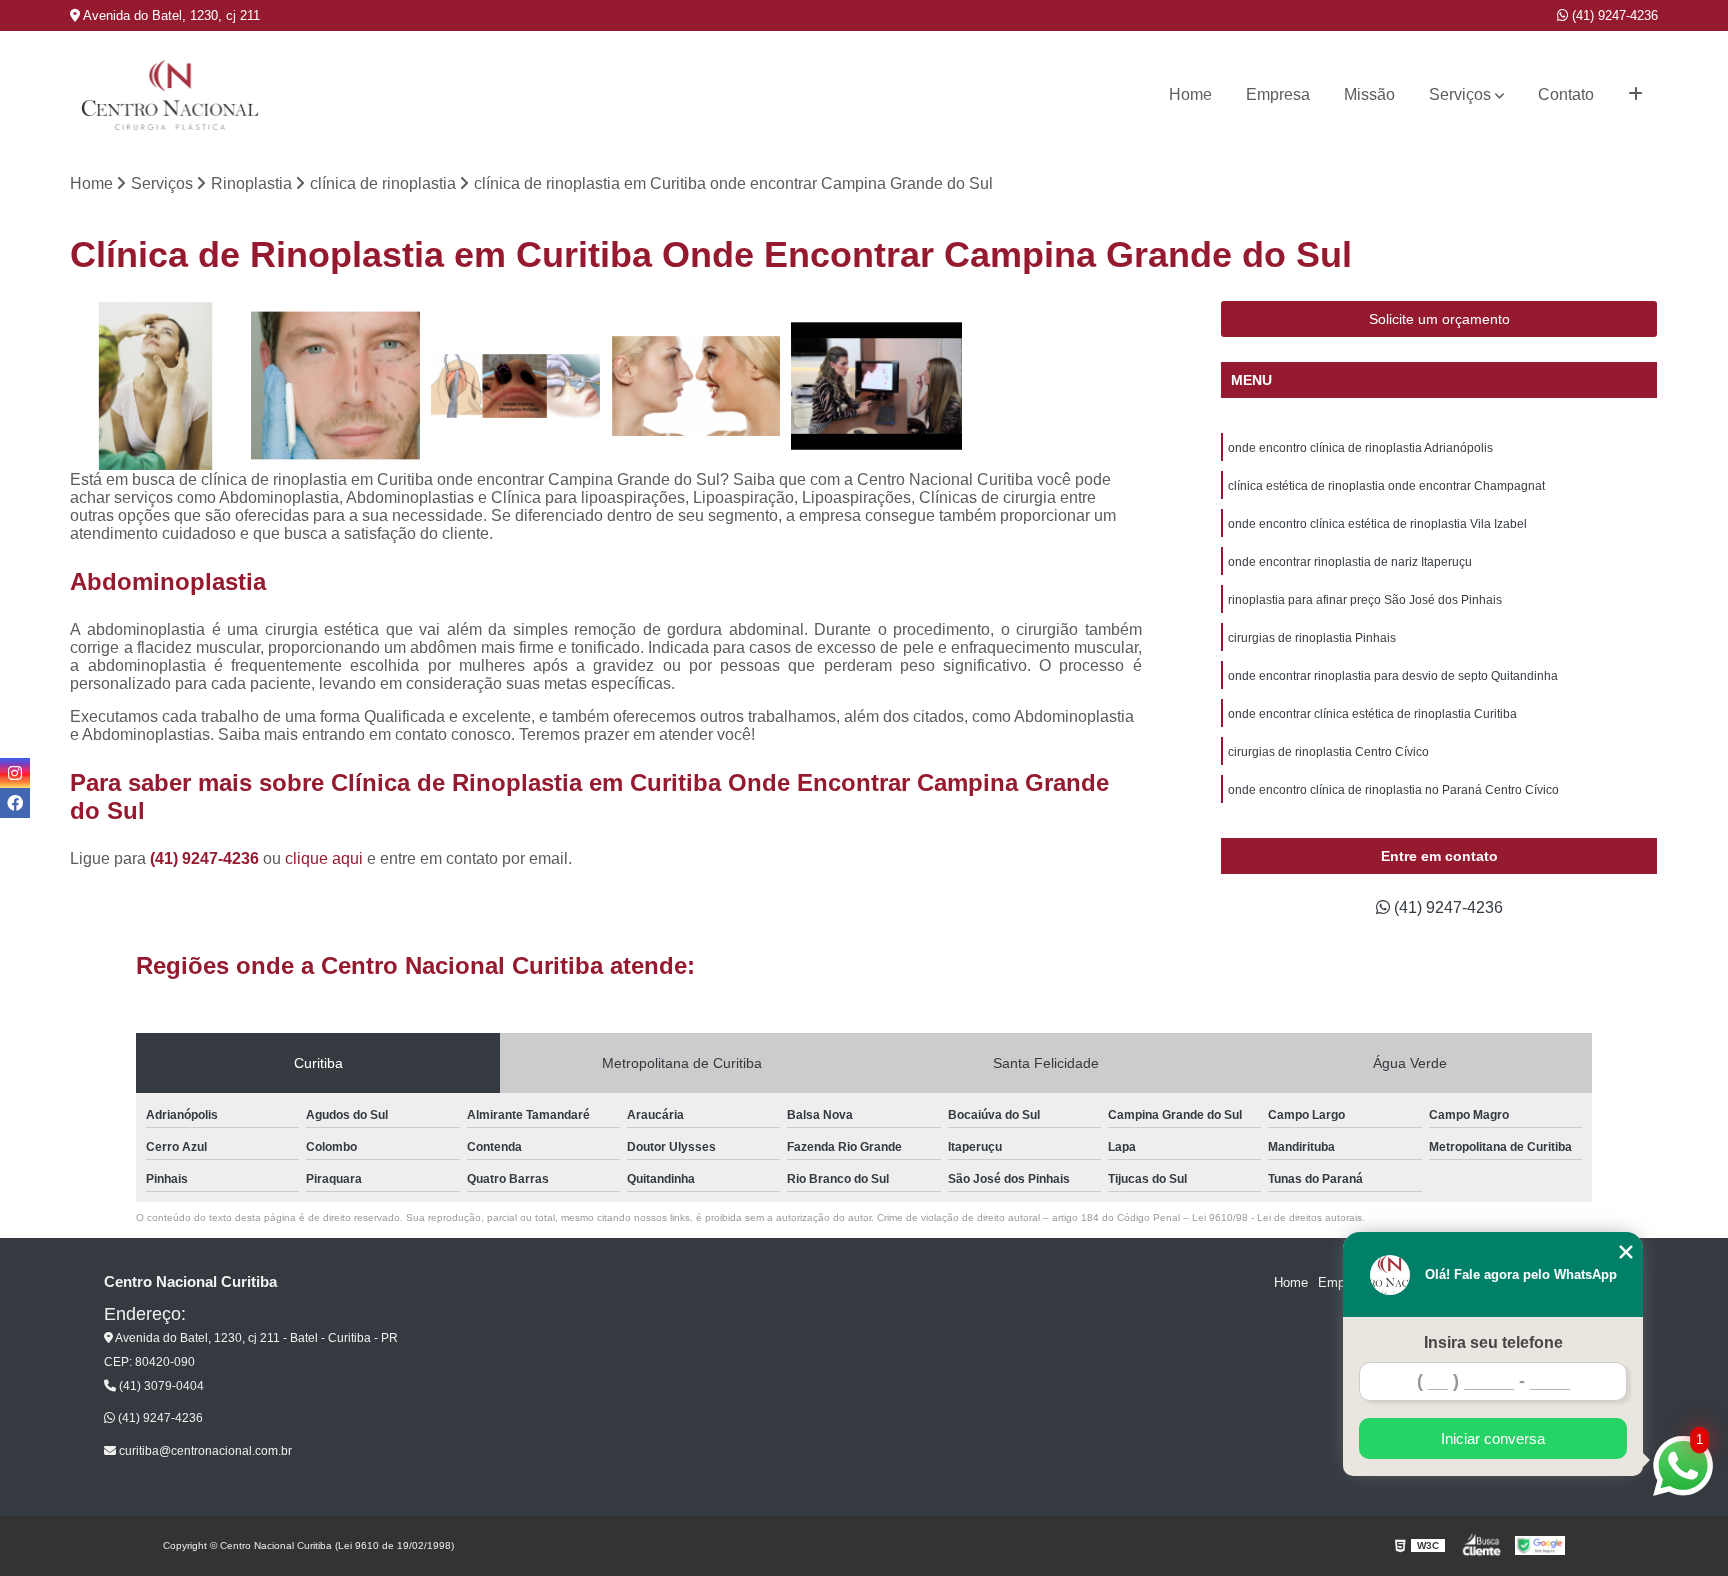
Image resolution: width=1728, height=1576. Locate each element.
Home (1190, 94)
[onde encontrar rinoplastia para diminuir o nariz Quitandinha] (696, 386)
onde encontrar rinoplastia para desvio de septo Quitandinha (1393, 676)
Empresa (1278, 94)
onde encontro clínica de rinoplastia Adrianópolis (1360, 448)
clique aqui (324, 858)
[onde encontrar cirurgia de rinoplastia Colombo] (516, 386)
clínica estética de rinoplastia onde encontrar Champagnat (1386, 486)
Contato (1566, 94)
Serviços (1460, 94)
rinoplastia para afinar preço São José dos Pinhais (1365, 600)
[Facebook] (15, 803)
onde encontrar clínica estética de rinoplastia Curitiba (1372, 714)
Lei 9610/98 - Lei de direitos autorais (1277, 1217)
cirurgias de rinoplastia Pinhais (1312, 638)
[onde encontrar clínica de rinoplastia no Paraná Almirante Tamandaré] (876, 386)
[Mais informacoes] (1635, 95)
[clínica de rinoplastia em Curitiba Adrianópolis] (336, 386)
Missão (1369, 94)
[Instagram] (15, 773)
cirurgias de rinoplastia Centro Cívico (1328, 752)
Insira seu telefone (1493, 1342)
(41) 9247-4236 (1613, 15)
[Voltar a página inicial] (170, 95)
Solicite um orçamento (1439, 319)
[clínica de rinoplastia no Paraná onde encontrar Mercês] (155, 386)
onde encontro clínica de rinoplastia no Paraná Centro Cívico (1393, 790)
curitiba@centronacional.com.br (204, 1451)
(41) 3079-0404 (160, 1386)
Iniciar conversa (1493, 1438)
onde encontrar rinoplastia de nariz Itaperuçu (1350, 562)
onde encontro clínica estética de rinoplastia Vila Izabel (1377, 524)
